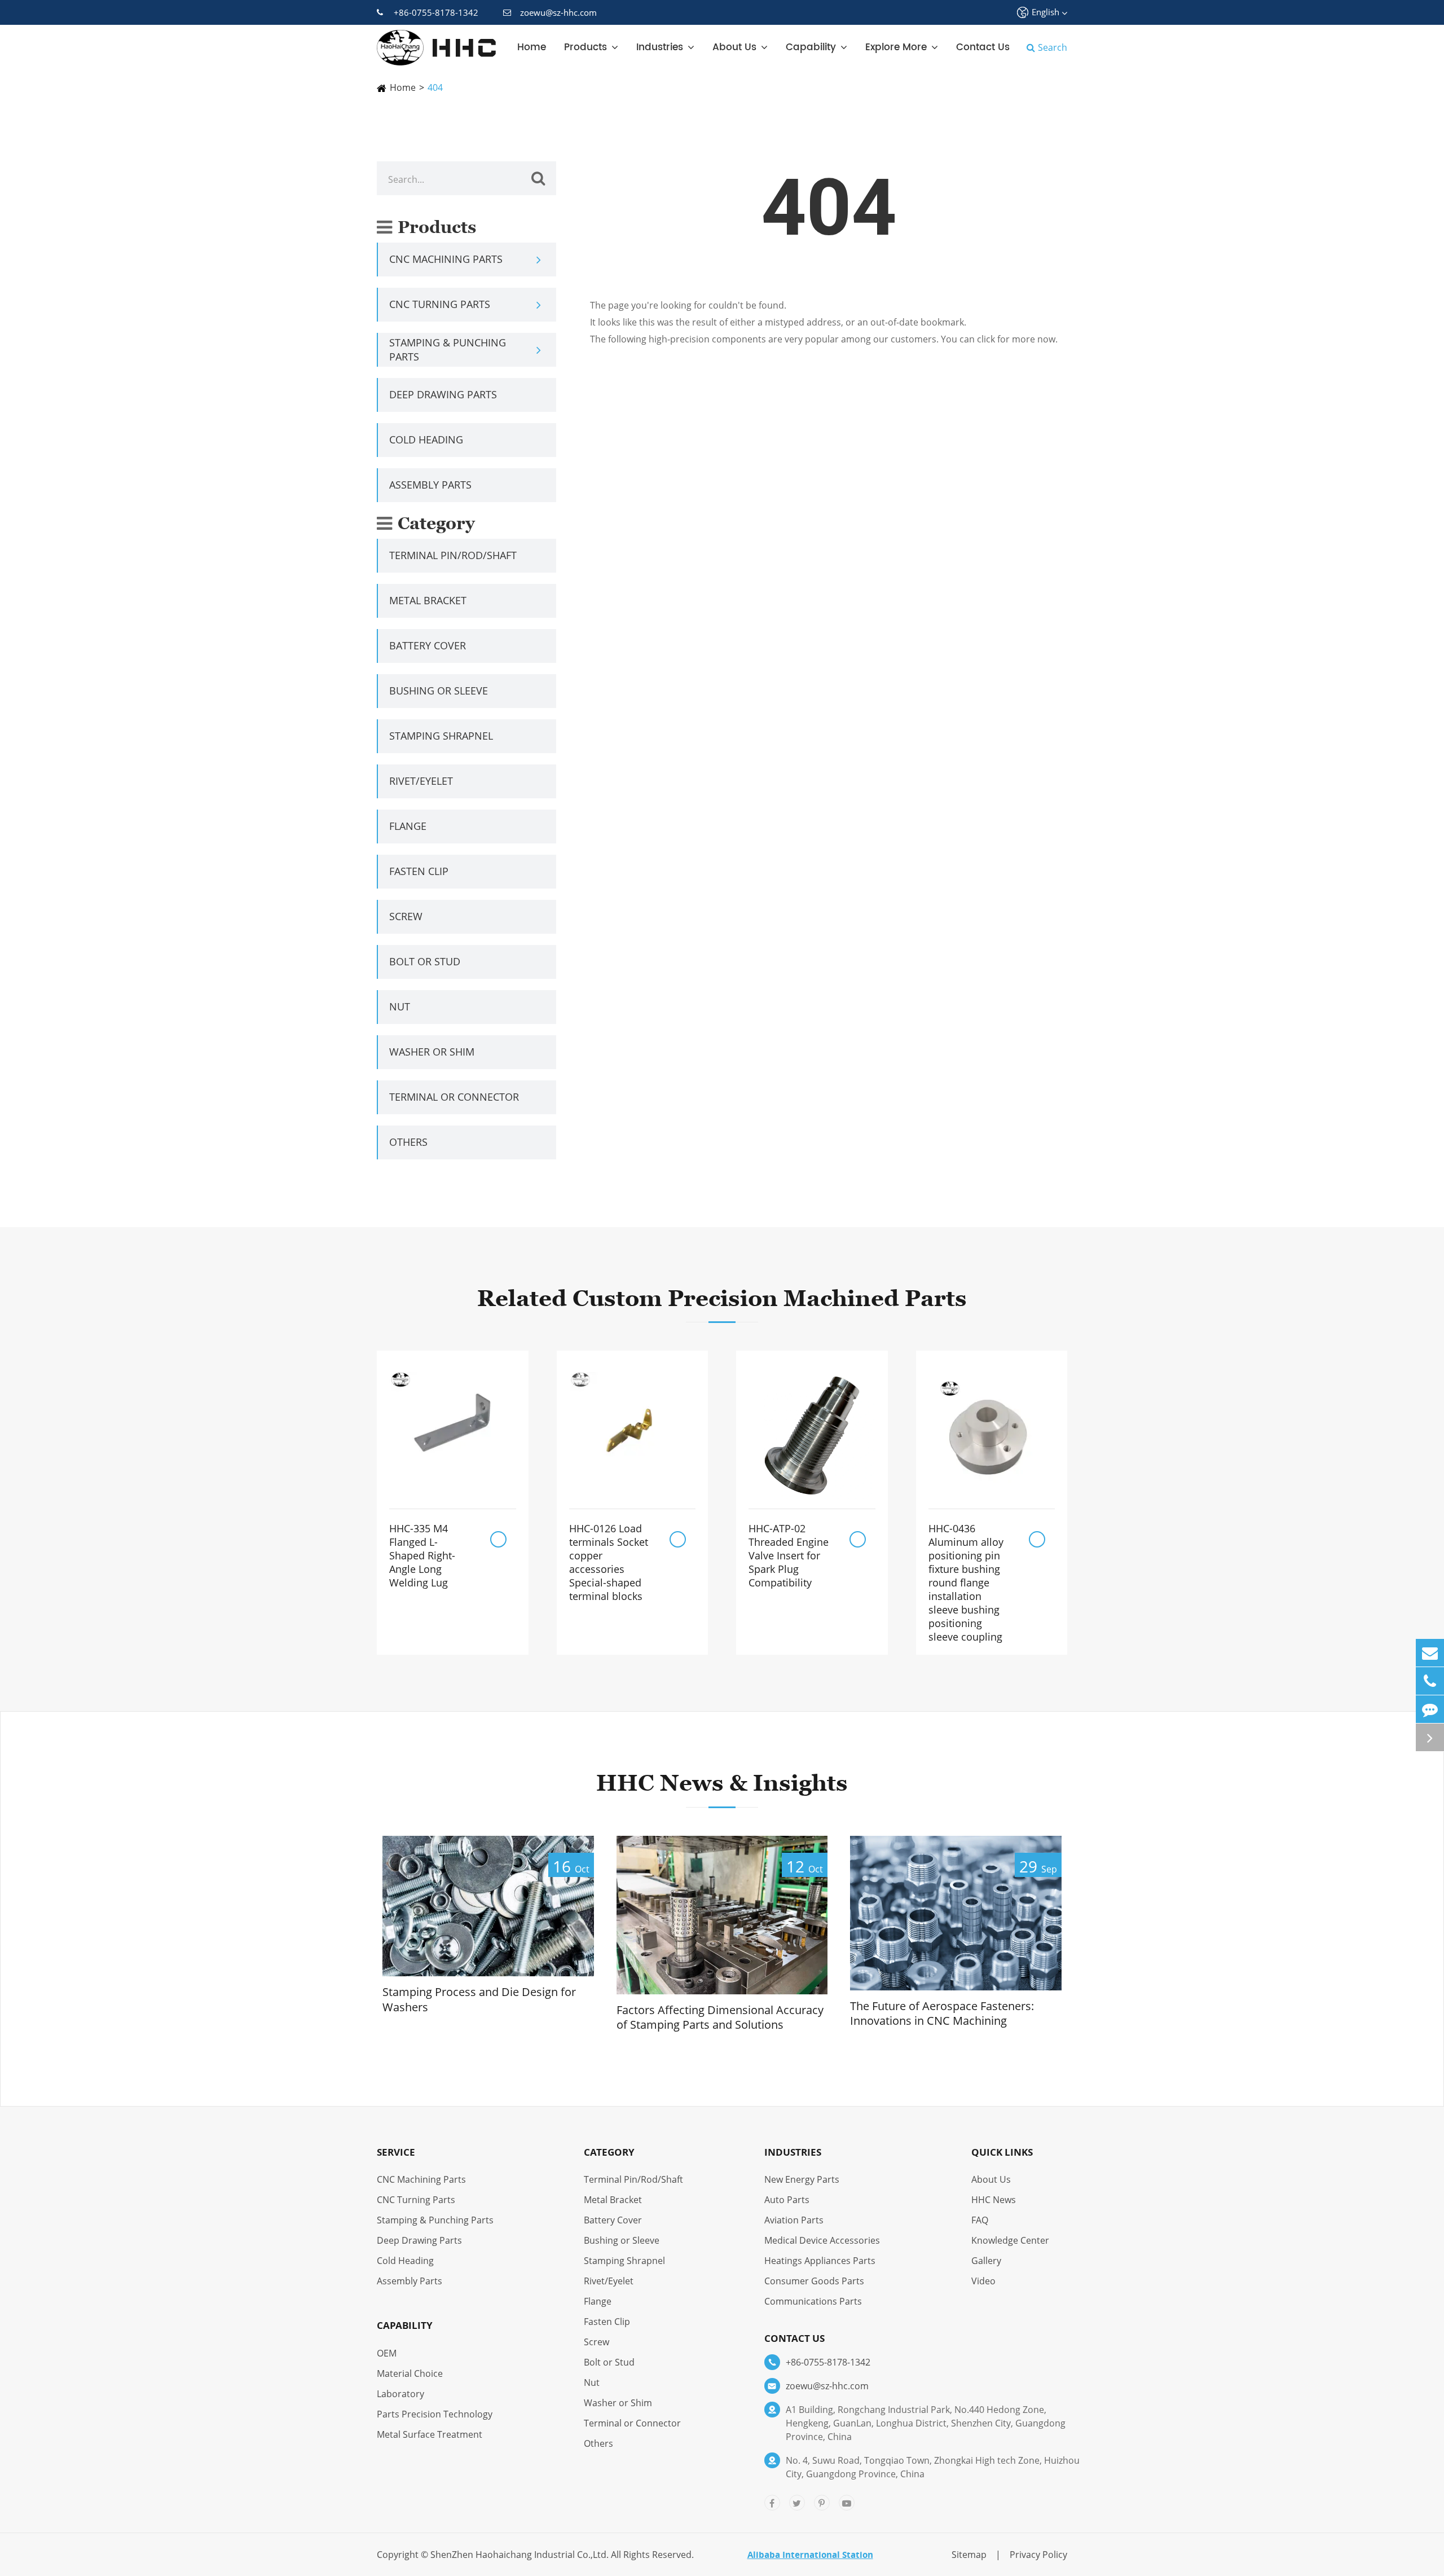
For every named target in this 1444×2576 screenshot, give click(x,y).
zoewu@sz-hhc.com (558, 12)
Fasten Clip (419, 871)
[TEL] (1430, 1681)
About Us (734, 47)
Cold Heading (426, 439)
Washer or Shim (432, 1052)
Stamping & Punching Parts (448, 350)
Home (532, 47)
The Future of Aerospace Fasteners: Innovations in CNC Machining (942, 2014)
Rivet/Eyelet (421, 781)
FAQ (980, 2220)
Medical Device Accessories (822, 2240)
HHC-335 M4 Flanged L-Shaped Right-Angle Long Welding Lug (422, 1555)
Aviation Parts (794, 2220)
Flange (408, 826)
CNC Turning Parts (440, 304)
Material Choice (410, 2373)
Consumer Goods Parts (814, 2281)
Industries (660, 47)
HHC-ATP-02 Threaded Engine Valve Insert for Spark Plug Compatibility (789, 1555)
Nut (400, 1006)
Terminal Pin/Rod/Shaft (453, 555)
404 (435, 87)
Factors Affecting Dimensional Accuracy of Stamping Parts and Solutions (720, 2018)
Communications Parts (813, 2301)
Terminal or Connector (454, 1097)
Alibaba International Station (810, 2555)
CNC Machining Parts (446, 259)
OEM (387, 2353)
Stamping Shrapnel (441, 736)
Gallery (986, 2261)
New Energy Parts (802, 2179)
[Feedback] (1430, 1709)
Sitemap (969, 2555)
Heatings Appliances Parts (820, 2261)
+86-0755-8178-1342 (436, 12)
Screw (406, 916)
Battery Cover (428, 645)
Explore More (896, 47)
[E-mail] (1430, 1653)
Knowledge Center (1010, 2240)
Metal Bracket (428, 600)
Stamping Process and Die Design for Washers (479, 2000)
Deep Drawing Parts (443, 394)
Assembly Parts (430, 485)
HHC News (994, 2200)
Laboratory (400, 2394)
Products (585, 47)
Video (983, 2281)
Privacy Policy (1038, 2555)
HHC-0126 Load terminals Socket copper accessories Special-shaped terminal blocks (609, 1562)
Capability (811, 47)
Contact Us (983, 47)
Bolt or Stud (425, 961)
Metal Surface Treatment (430, 2434)
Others (408, 1142)
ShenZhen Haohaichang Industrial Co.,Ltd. (520, 2555)
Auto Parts (787, 2200)
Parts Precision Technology (435, 2414)
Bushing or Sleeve (439, 691)
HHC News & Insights (722, 1783)
